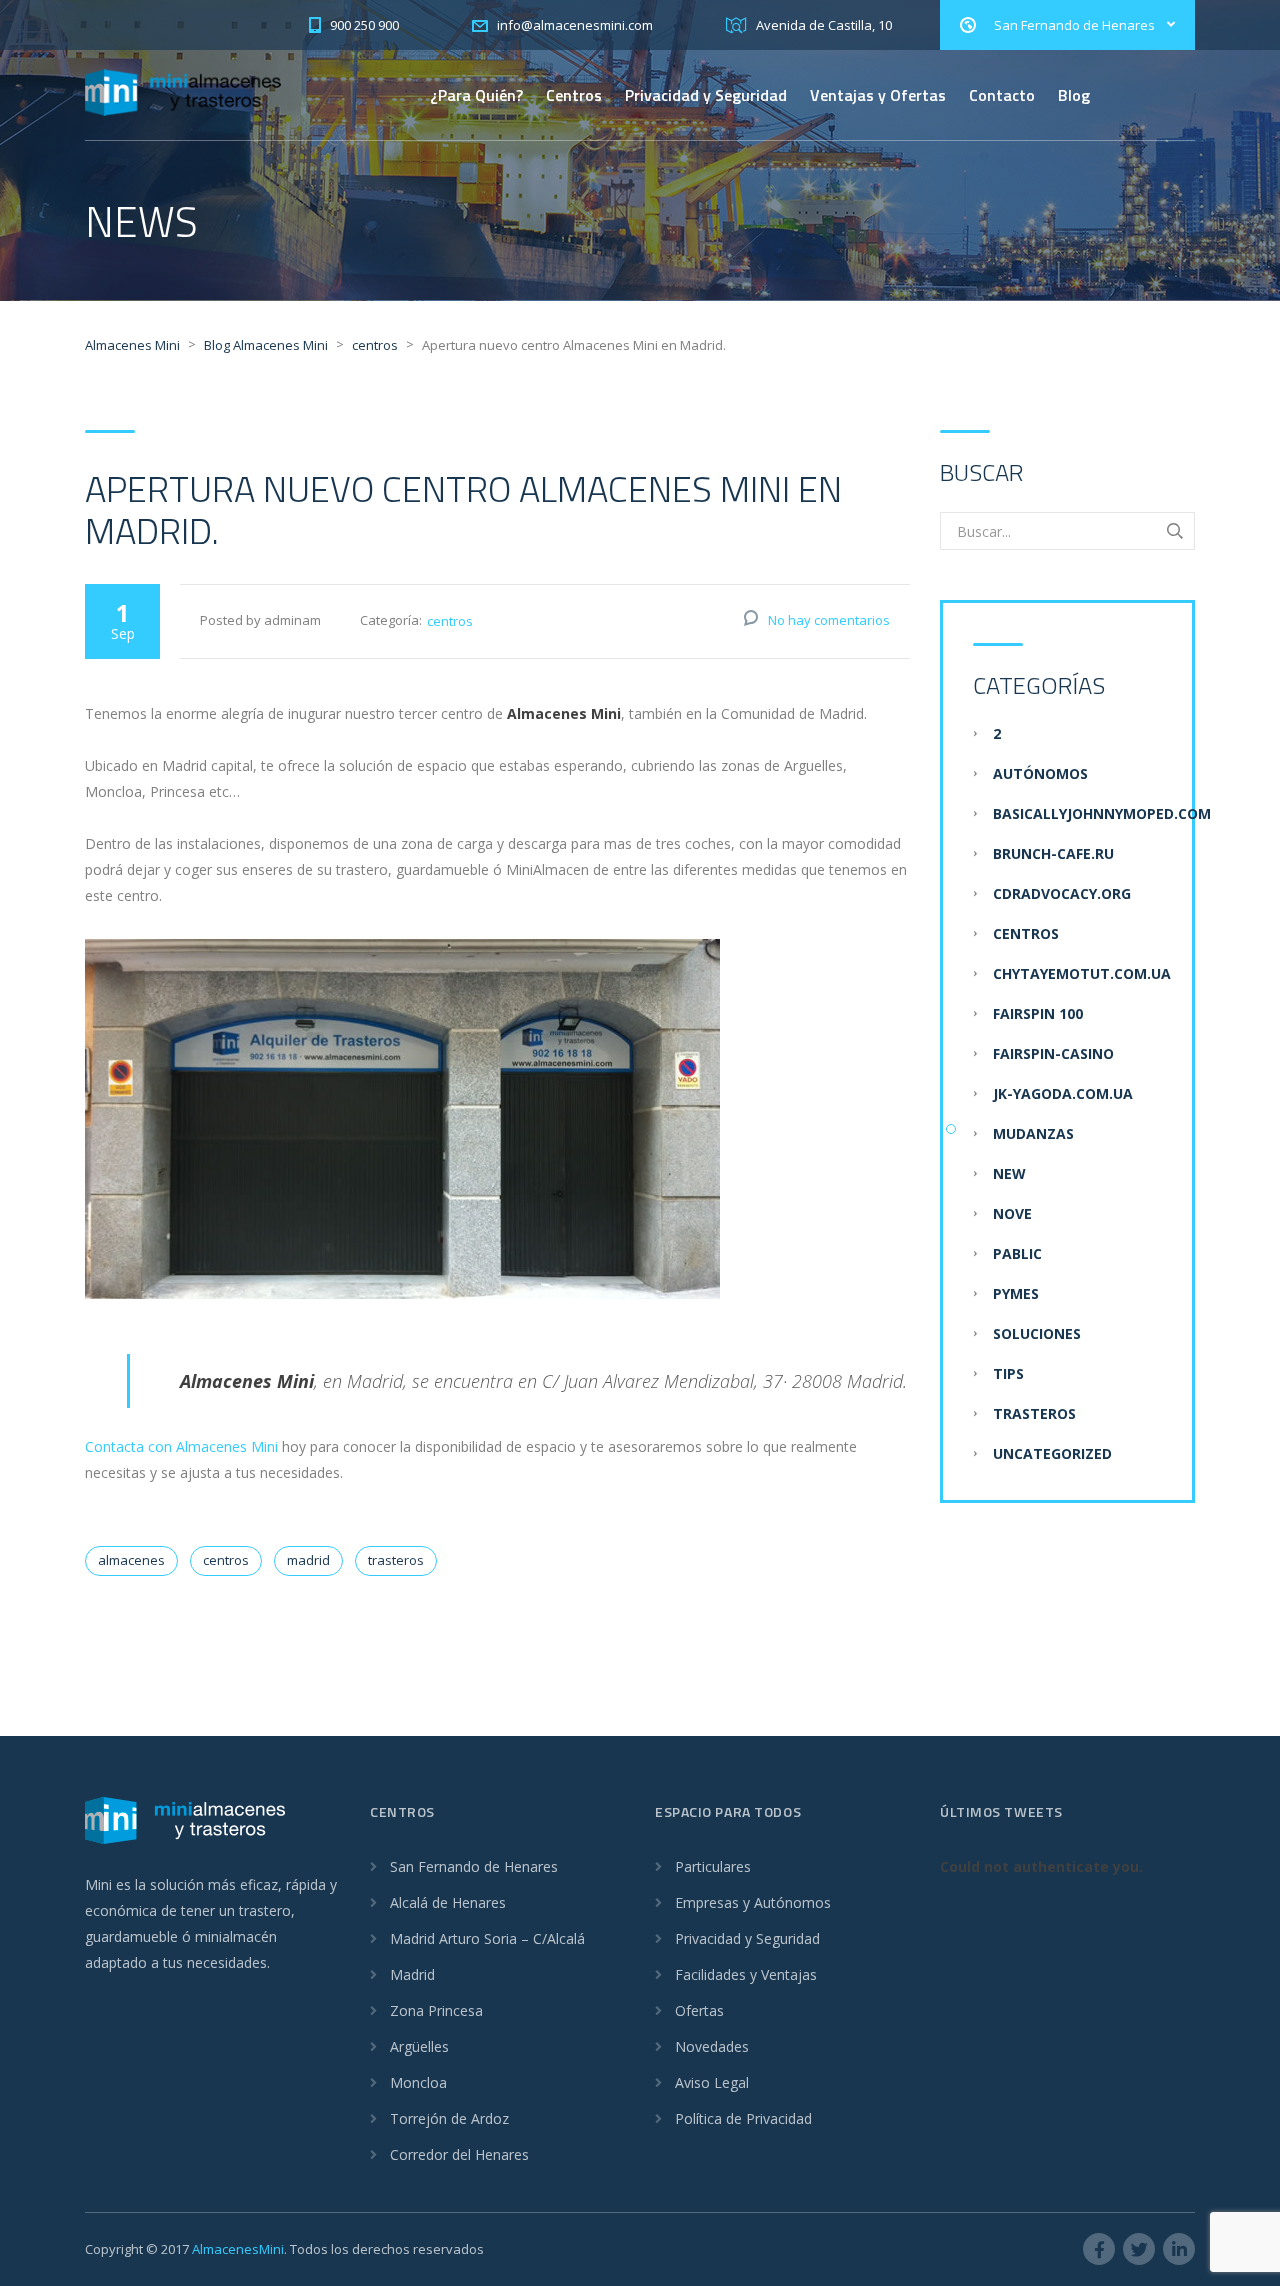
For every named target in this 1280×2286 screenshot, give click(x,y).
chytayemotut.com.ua (1082, 973)
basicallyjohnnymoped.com (1102, 813)
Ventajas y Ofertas (878, 95)
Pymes (1016, 1293)
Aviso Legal (712, 2082)
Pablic (1017, 1253)
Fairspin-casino (1053, 1053)
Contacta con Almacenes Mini (181, 1446)
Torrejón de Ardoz (449, 2118)
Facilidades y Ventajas (746, 1974)
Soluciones (1037, 1333)
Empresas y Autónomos (753, 1902)
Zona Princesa (436, 2010)
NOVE (1012, 1213)
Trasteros (1034, 1413)
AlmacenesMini (238, 2249)
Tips (1008, 1373)
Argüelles (419, 2046)
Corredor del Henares (459, 2154)
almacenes (131, 1560)
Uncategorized (1052, 1453)
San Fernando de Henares (474, 1866)
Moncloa (418, 2082)
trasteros (396, 1560)
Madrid (412, 1974)
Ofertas (699, 2010)
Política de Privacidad (743, 2118)
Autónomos (1040, 773)
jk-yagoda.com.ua (1063, 1093)
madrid (308, 1560)
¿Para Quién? (476, 95)
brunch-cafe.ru (1053, 853)
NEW (1009, 1173)
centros (450, 621)
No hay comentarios (829, 620)
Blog (1074, 95)
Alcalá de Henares (448, 1902)
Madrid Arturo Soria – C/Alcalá (487, 1938)
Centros (574, 95)
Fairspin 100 (1038, 1013)
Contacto (1002, 95)
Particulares (713, 1866)
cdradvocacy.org (1062, 893)
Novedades (712, 2046)
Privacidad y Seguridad (706, 95)
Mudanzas (1033, 1133)
